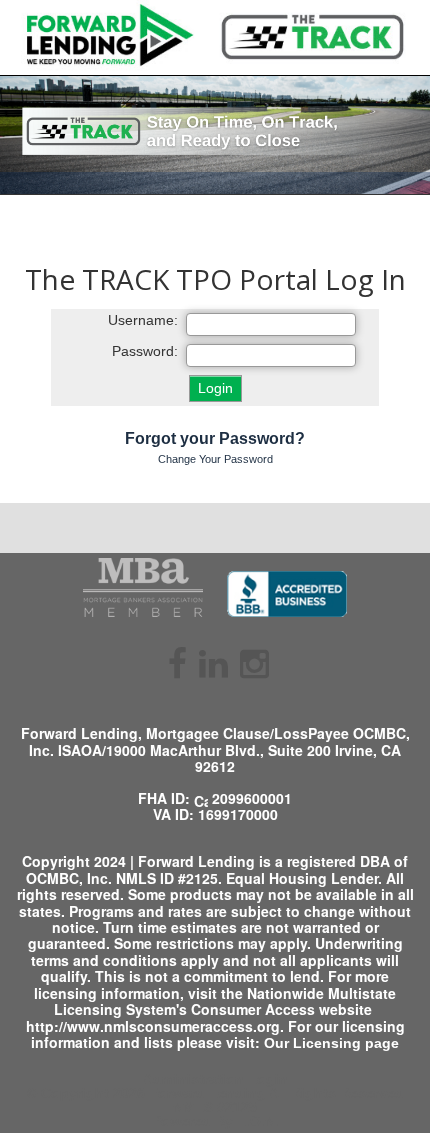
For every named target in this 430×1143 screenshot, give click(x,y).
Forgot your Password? (215, 438)
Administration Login (215, 1079)
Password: (145, 351)
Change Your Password (215, 459)
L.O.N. (258, 1121)
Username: (143, 320)
